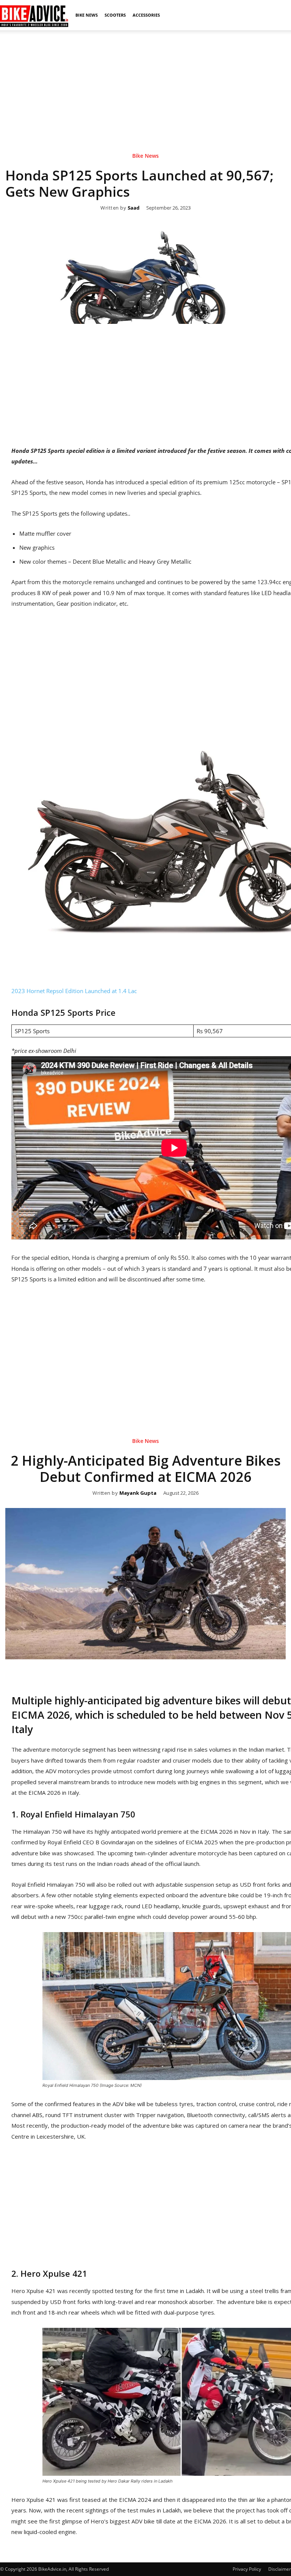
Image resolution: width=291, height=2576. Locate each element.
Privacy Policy (247, 2569)
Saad (134, 208)
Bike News (87, 15)
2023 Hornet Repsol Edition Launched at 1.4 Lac (74, 991)
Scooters (115, 15)
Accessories (146, 15)
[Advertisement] (145, 83)
